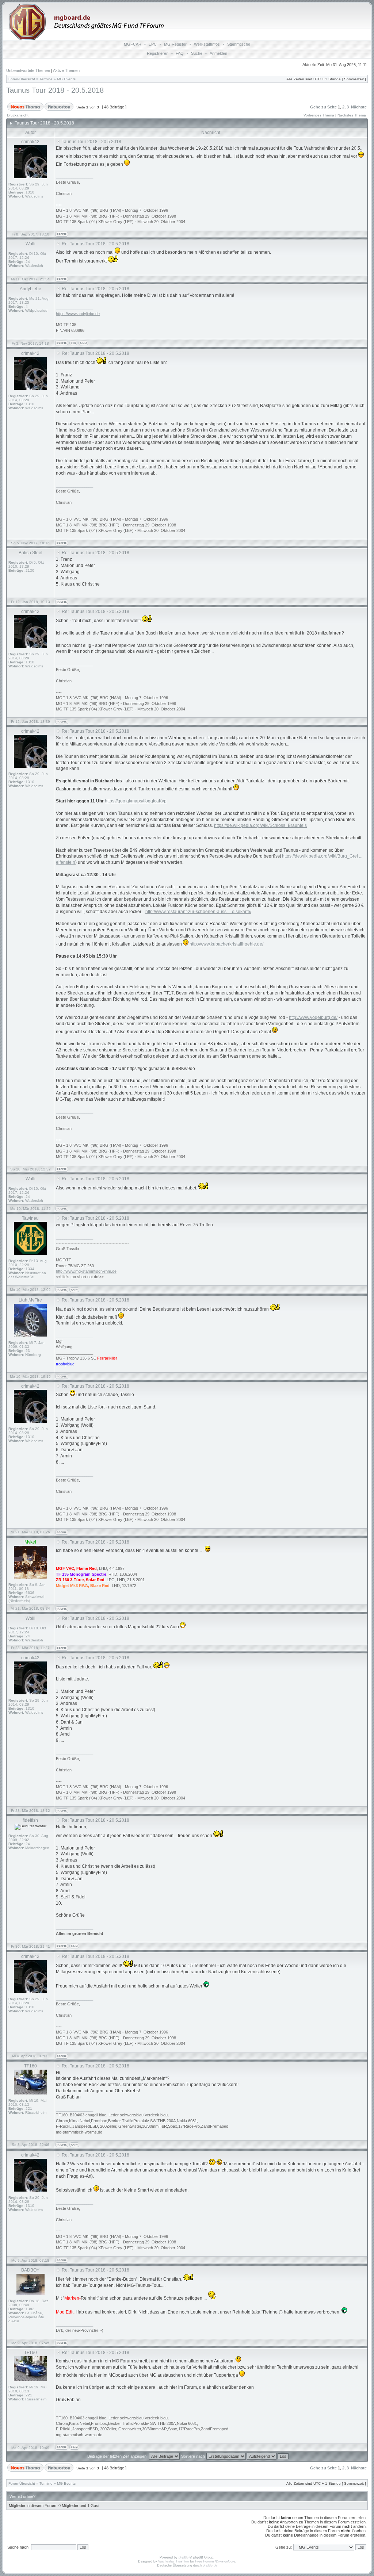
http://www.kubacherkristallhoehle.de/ (226, 944)
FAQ (180, 53)
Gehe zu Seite (323, 107)
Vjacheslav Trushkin (173, 2561)
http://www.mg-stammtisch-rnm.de (86, 1271)
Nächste (359, 107)
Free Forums (205, 2561)
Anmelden (218, 53)
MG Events (66, 79)
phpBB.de (210, 2565)
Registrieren (158, 53)
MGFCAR (133, 44)
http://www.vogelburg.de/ (313, 1017)
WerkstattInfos (207, 44)
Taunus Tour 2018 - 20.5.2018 (55, 90)
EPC (153, 44)
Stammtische (239, 44)
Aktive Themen (66, 70)
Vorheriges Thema (319, 115)
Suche (197, 53)
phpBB (184, 2557)
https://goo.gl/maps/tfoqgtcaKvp (136, 801)
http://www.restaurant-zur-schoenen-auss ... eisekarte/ (198, 912)
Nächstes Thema (352, 115)
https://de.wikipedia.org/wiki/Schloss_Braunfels (260, 825)
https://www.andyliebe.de (78, 314)
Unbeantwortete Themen (28, 70)
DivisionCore (226, 2561)
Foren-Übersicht (22, 79)
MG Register (175, 44)
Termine (46, 79)
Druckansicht (18, 115)
